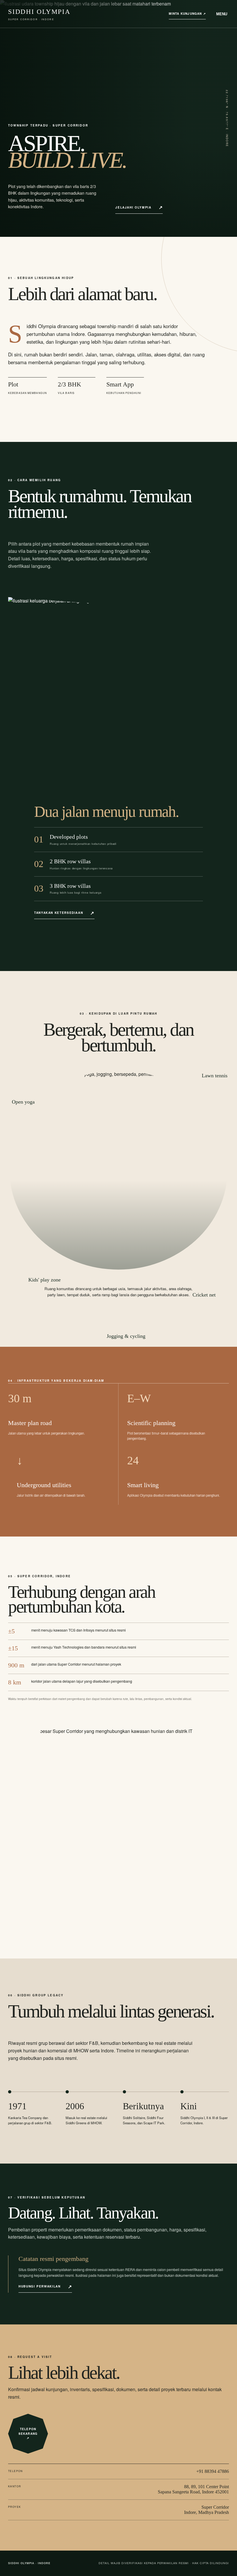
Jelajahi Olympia (133, 207)
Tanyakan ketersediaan (59, 913)
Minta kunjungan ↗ (187, 14)
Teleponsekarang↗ (28, 2433)
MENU (222, 14)
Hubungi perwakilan (40, 2286)
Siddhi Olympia (39, 14)
